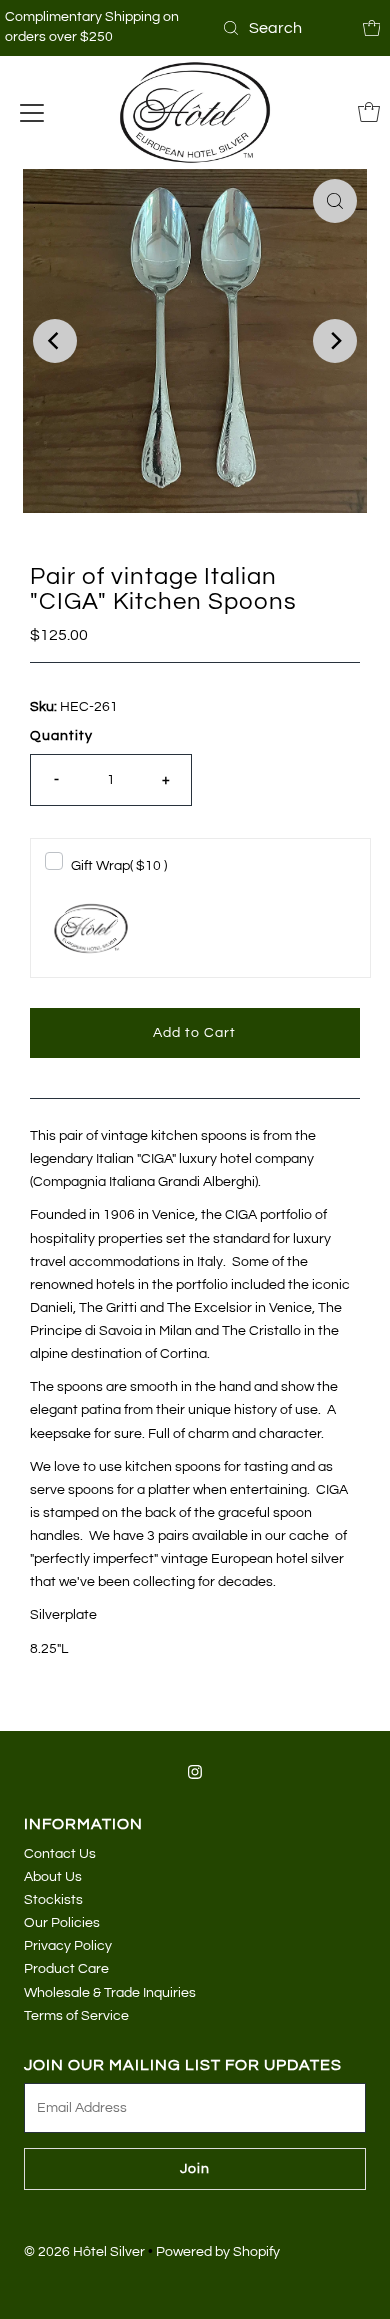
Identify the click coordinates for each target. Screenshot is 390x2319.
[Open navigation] (32, 112)
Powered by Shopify (218, 2251)
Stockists (53, 1899)
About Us (53, 1876)
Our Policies (62, 1922)
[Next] (335, 341)
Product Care (66, 1968)
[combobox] (285, 28)
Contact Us (60, 1853)
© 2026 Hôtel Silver (84, 2251)
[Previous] (55, 341)
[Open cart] (372, 28)
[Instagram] (195, 1772)
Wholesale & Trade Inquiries (110, 1992)
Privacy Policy (68, 1945)
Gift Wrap (119, 865)
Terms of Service (76, 2015)
